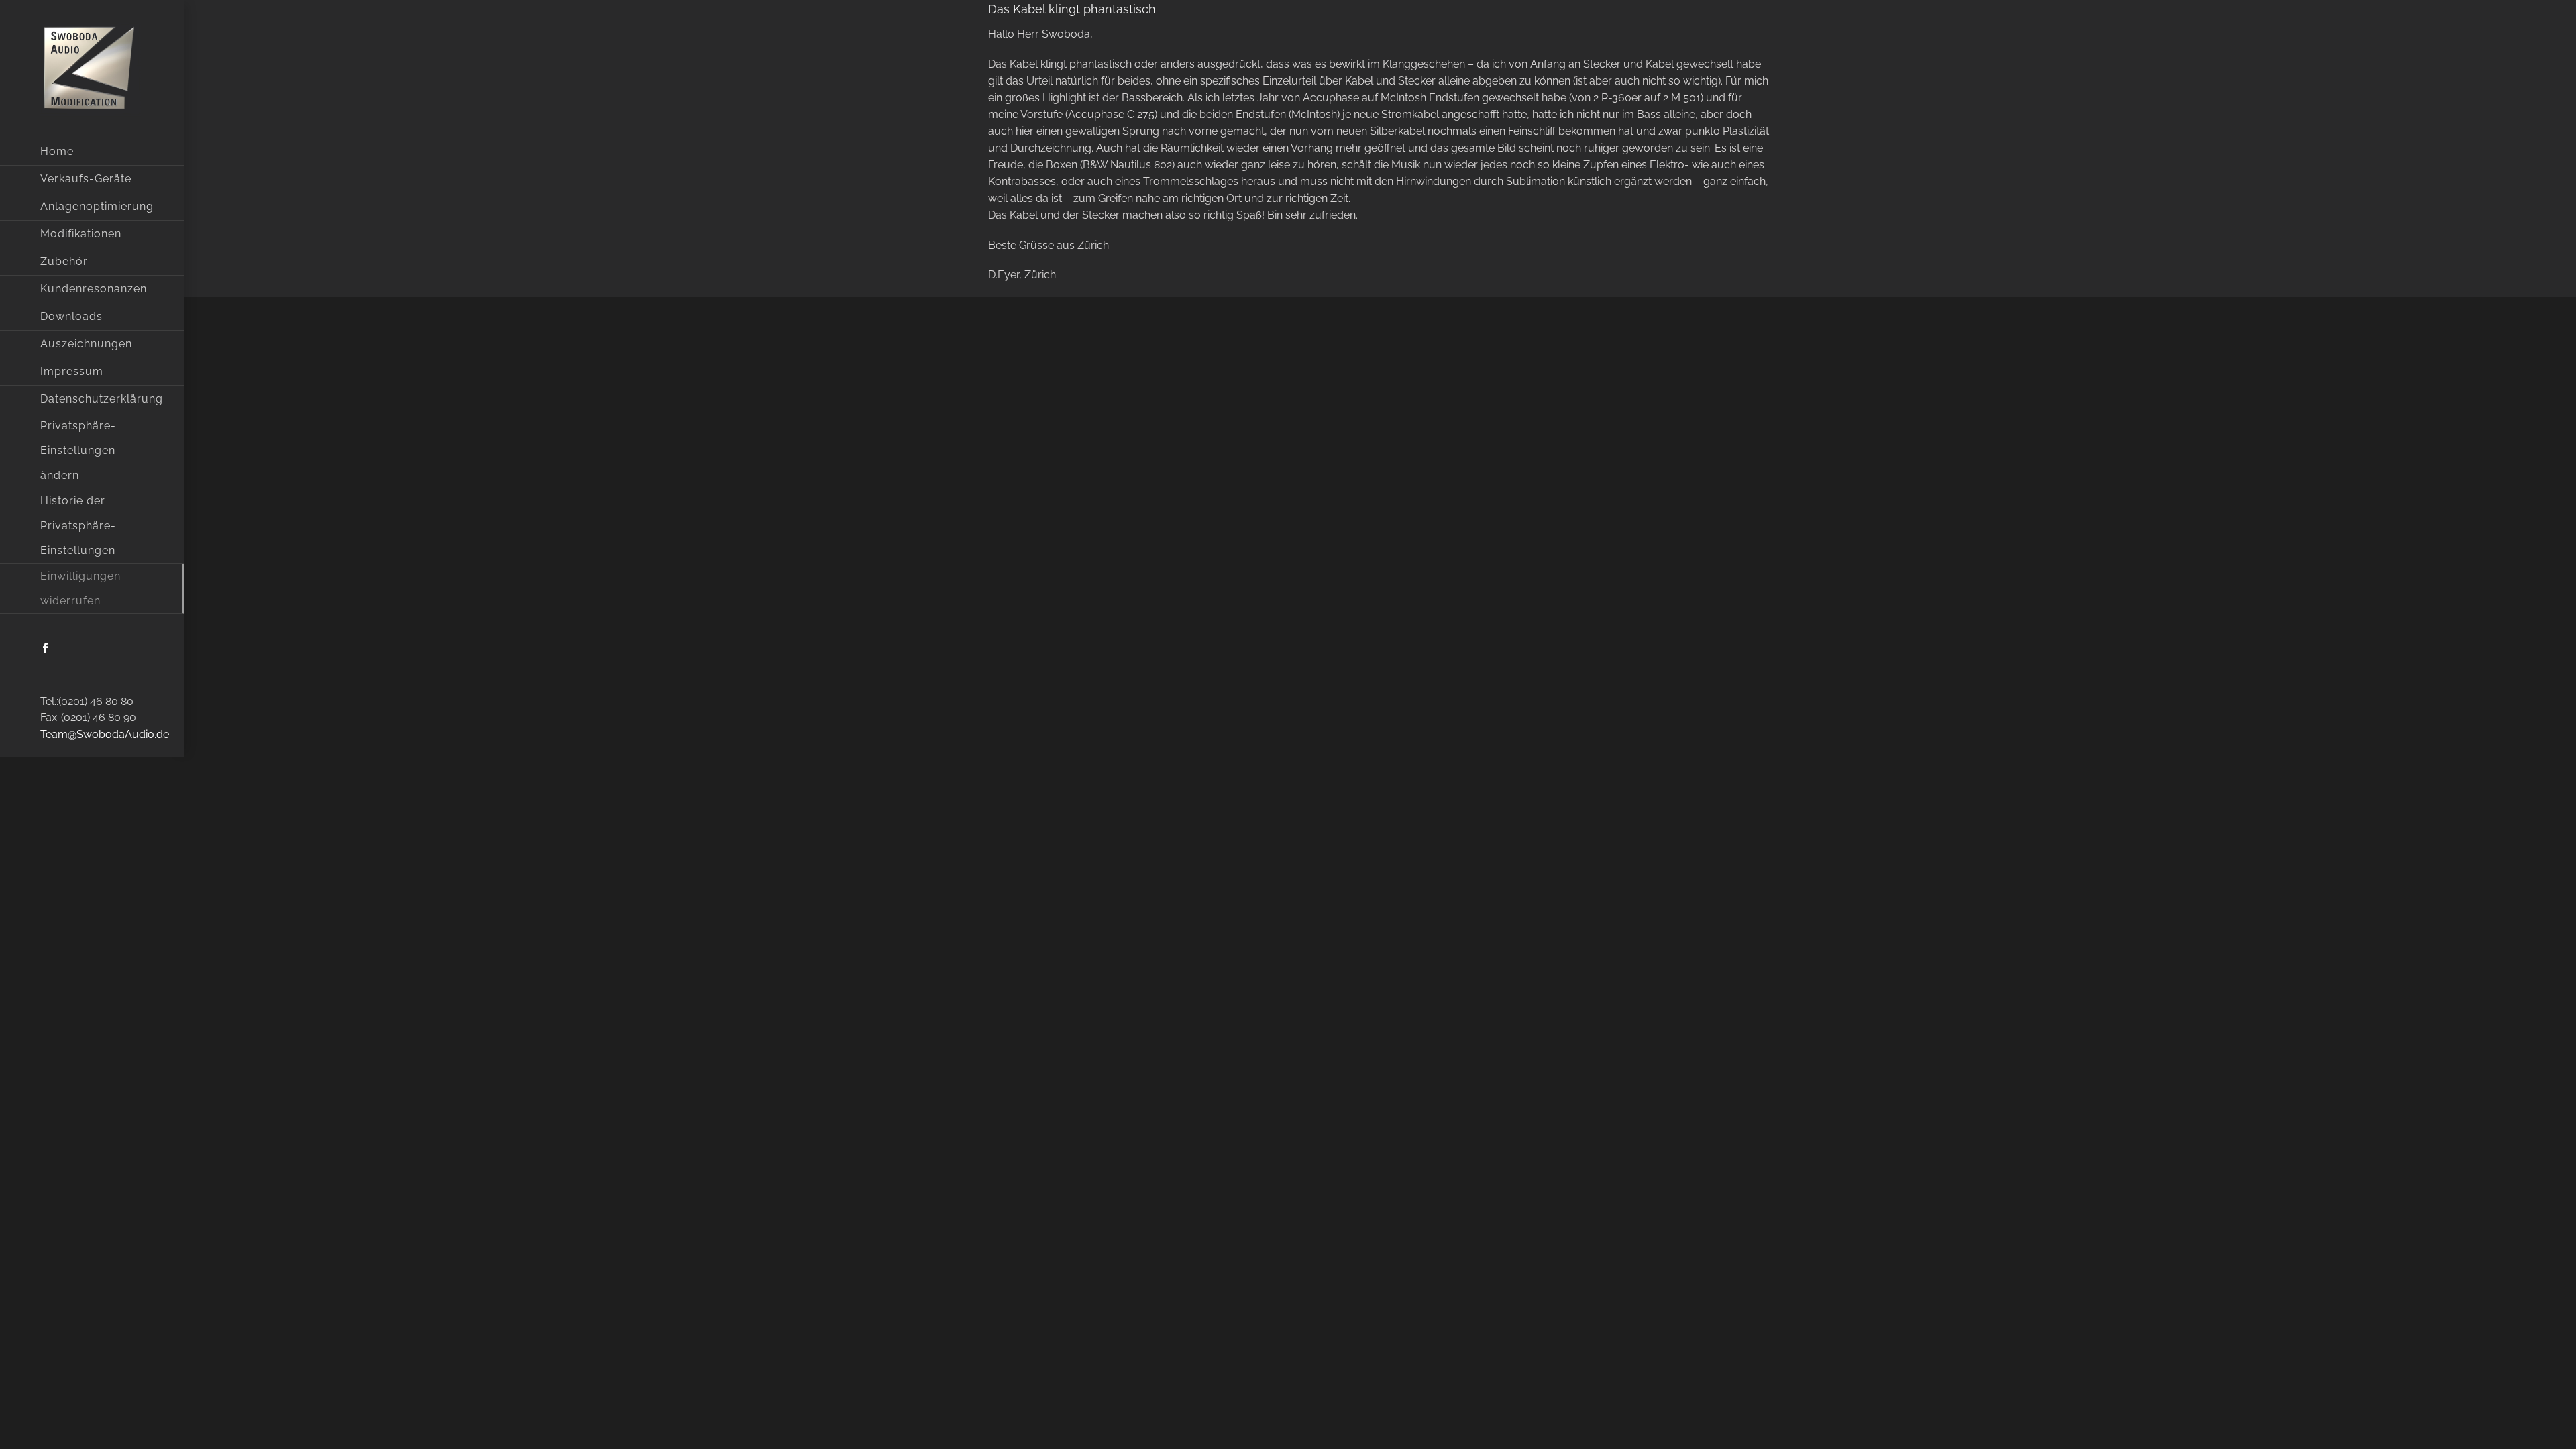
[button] (92, 451)
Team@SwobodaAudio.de (105, 734)
